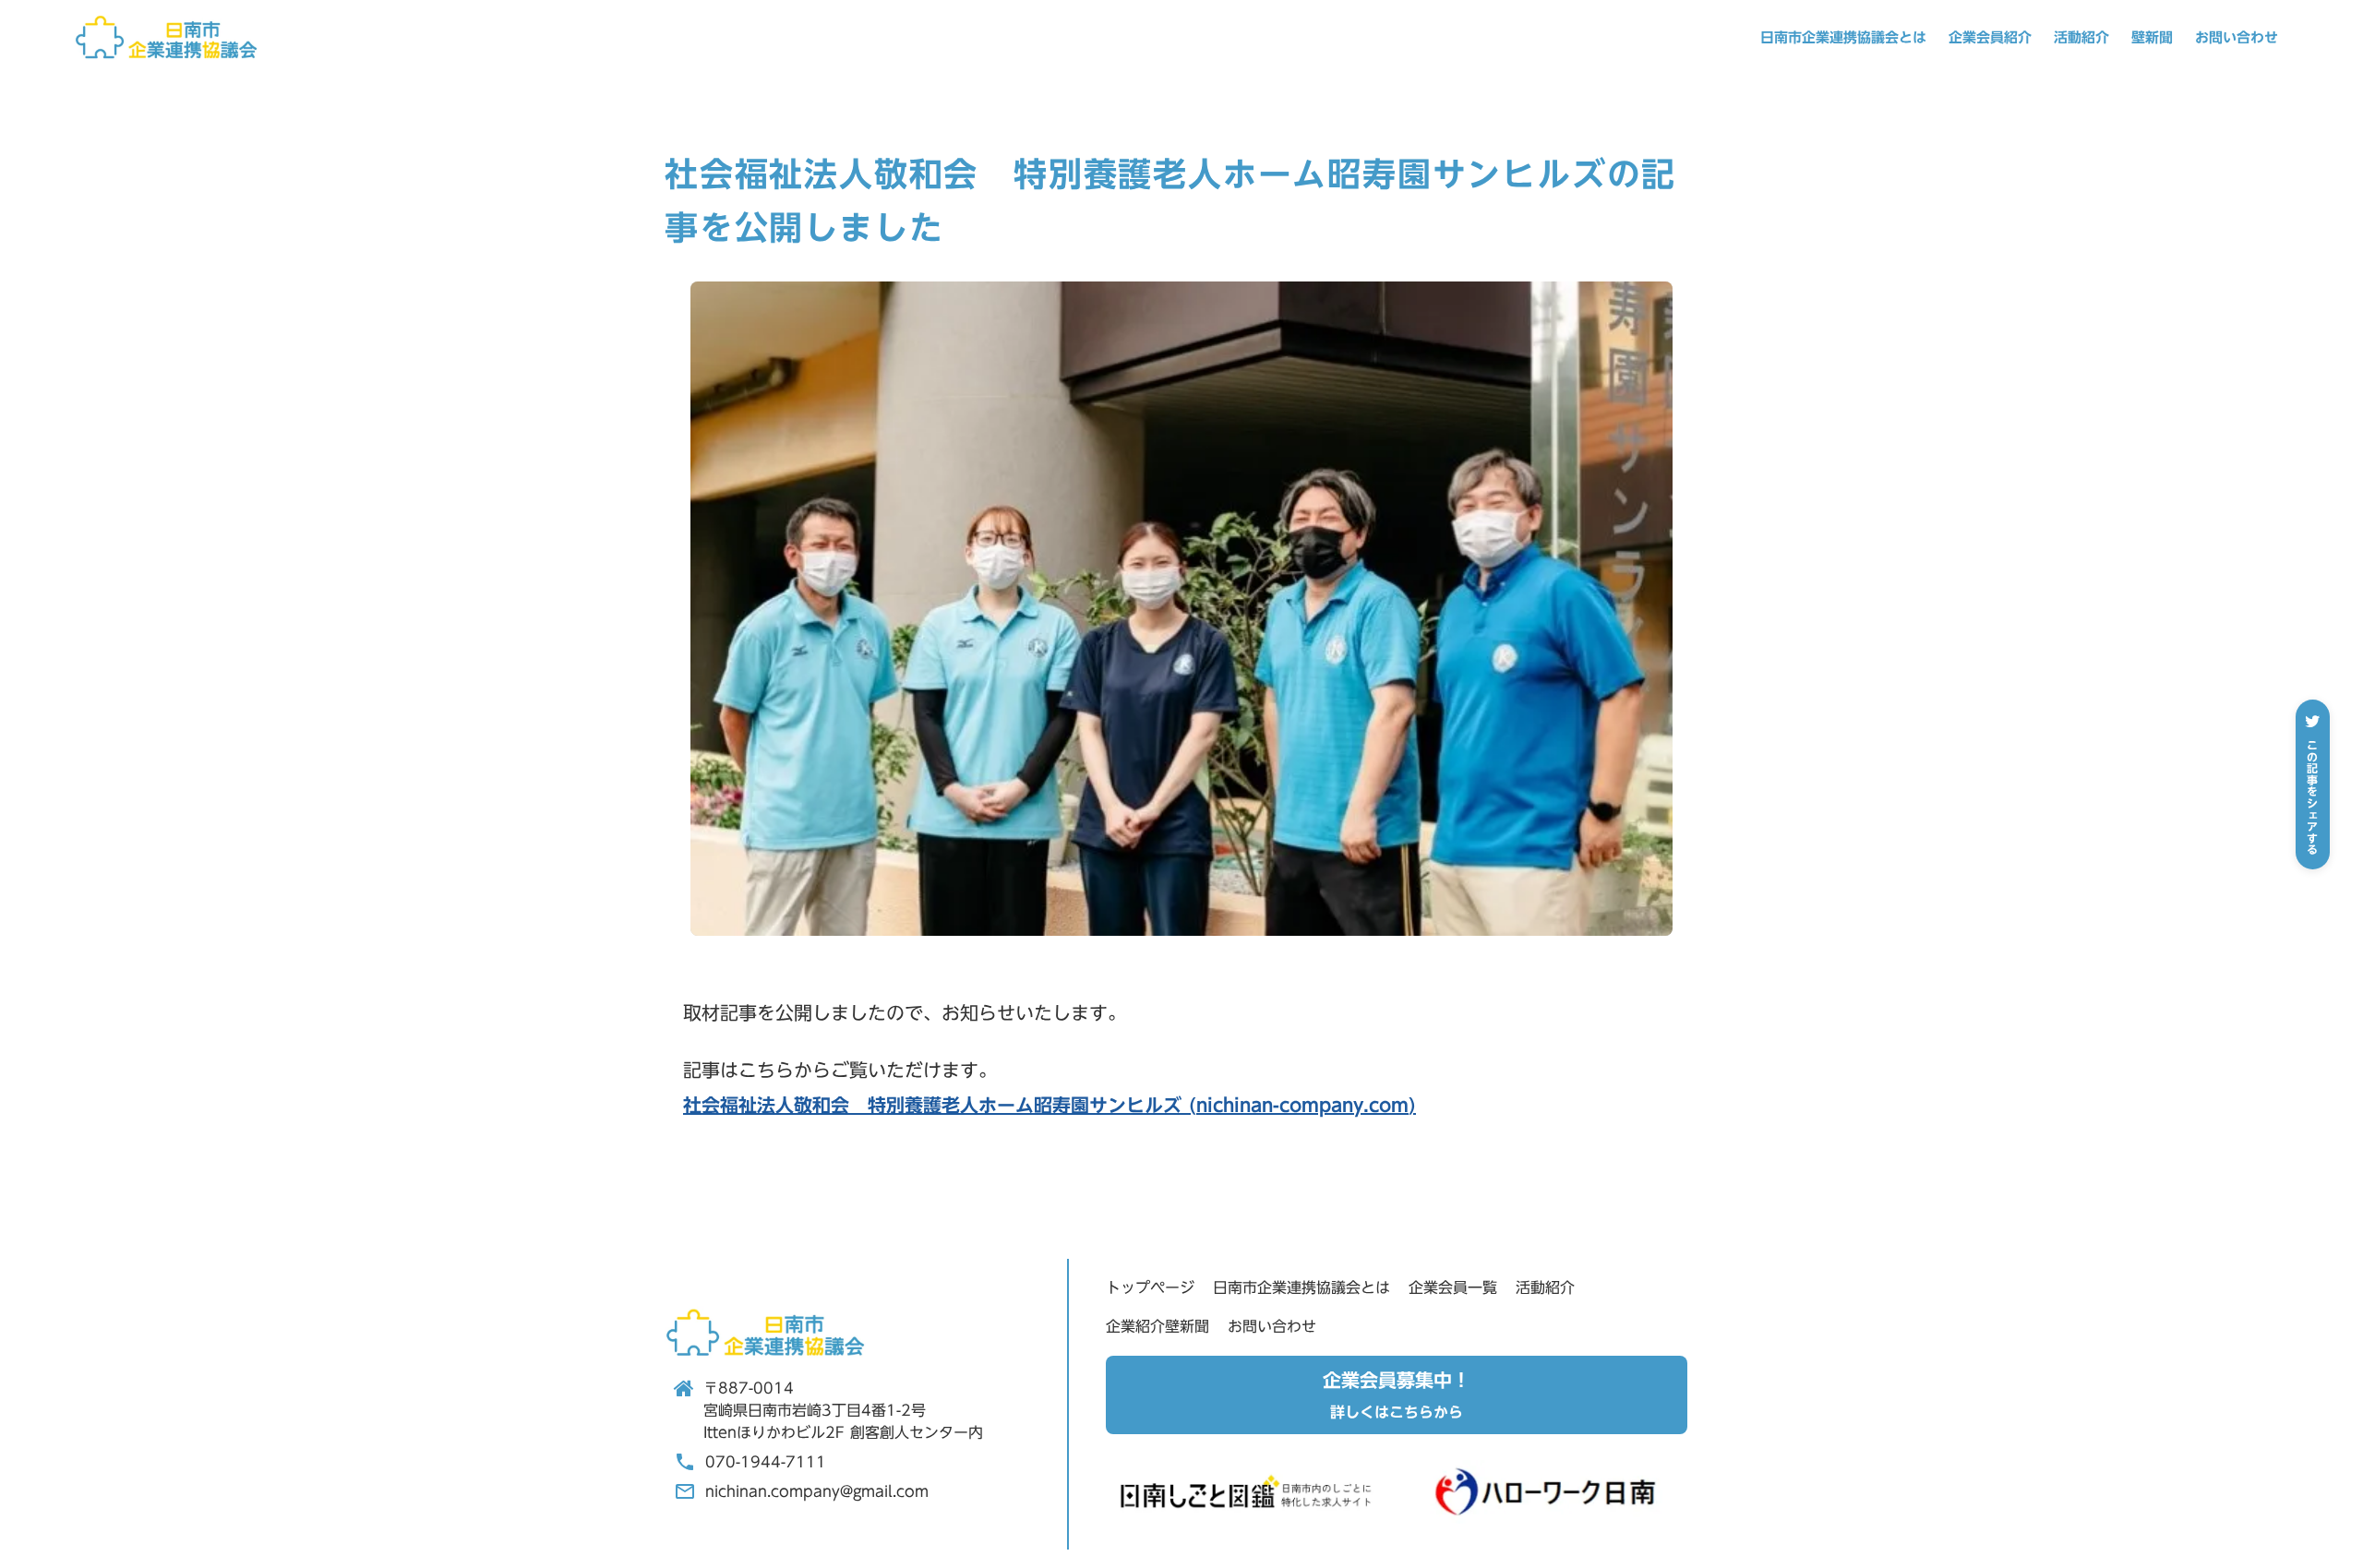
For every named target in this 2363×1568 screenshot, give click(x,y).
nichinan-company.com (1302, 1105)
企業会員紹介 (1990, 37)
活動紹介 (2081, 37)
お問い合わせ (2237, 37)
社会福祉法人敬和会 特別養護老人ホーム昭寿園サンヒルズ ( (940, 1105)
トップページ (1150, 1287)
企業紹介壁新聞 (1158, 1326)
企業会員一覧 (1453, 1287)
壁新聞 (2152, 37)
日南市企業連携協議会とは (1843, 37)
